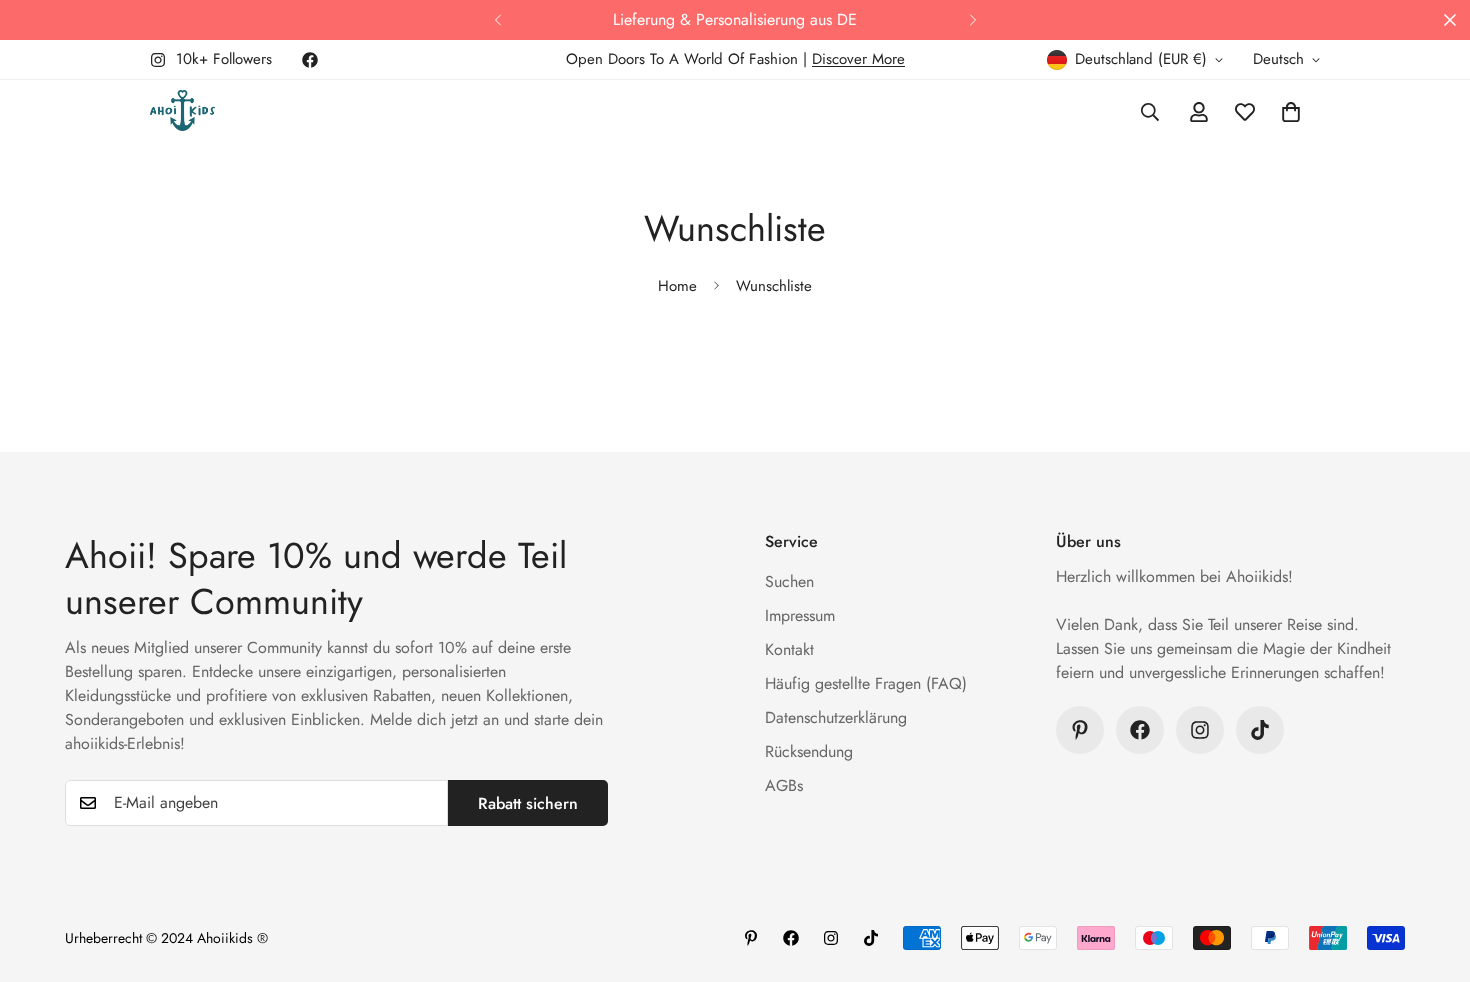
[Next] (972, 20)
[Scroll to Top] (1431, 873)
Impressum (800, 615)
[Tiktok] (1260, 730)
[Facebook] (310, 60)
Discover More (858, 59)
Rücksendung (809, 751)
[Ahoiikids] (182, 112)
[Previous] (497, 20)
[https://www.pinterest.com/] (1080, 730)
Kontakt (789, 649)
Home (677, 286)
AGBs (784, 785)
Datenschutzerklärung (836, 717)
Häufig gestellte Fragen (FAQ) (866, 683)
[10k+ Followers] (1200, 730)
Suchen (789, 581)
